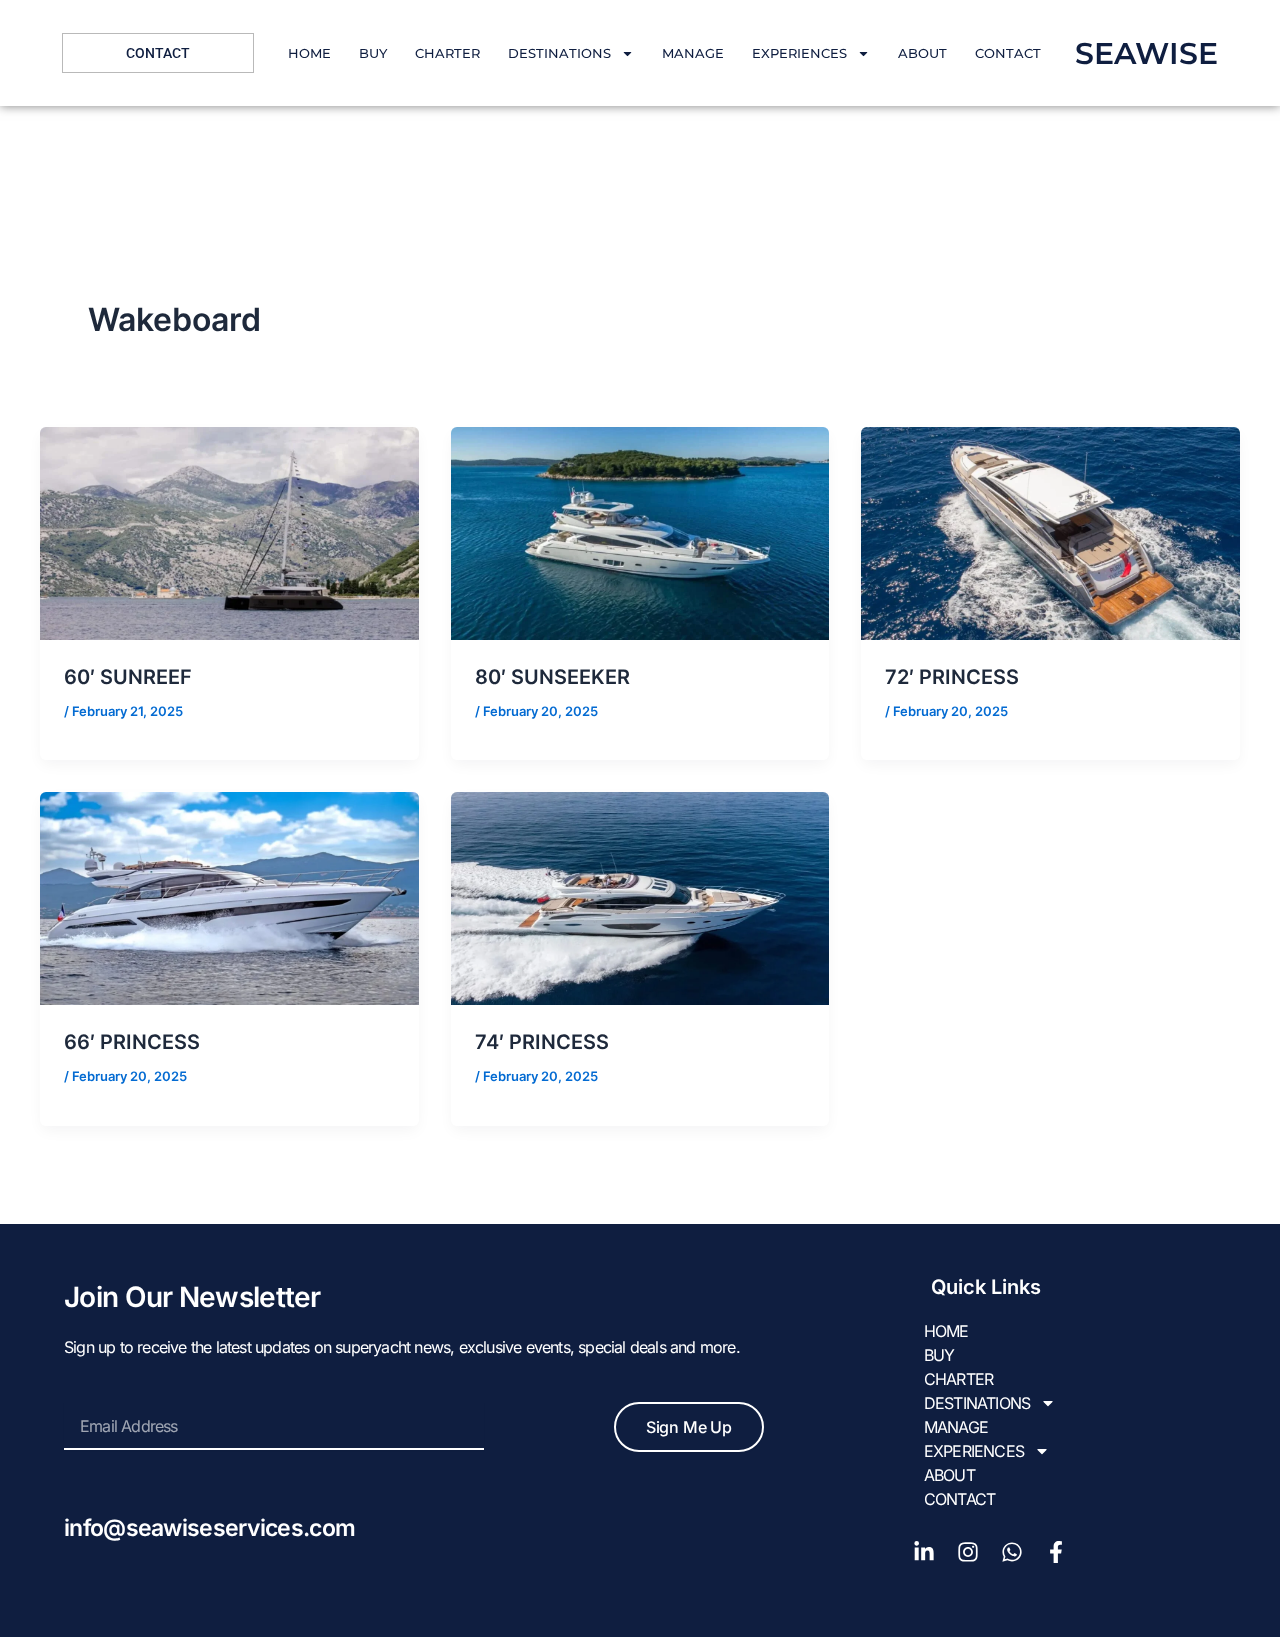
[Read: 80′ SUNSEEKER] (640, 532)
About (922, 53)
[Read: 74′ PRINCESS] (640, 897)
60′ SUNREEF (128, 677)
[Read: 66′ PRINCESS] (229, 897)
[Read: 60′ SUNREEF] (229, 532)
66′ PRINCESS (132, 1042)
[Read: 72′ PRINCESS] (1050, 532)
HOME (309, 53)
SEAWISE (1146, 53)
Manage (693, 53)
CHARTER (447, 53)
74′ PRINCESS (542, 1042)
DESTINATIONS (559, 53)
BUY (373, 53)
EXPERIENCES (799, 53)
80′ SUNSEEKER (552, 677)
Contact (1008, 53)
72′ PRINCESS (952, 677)
